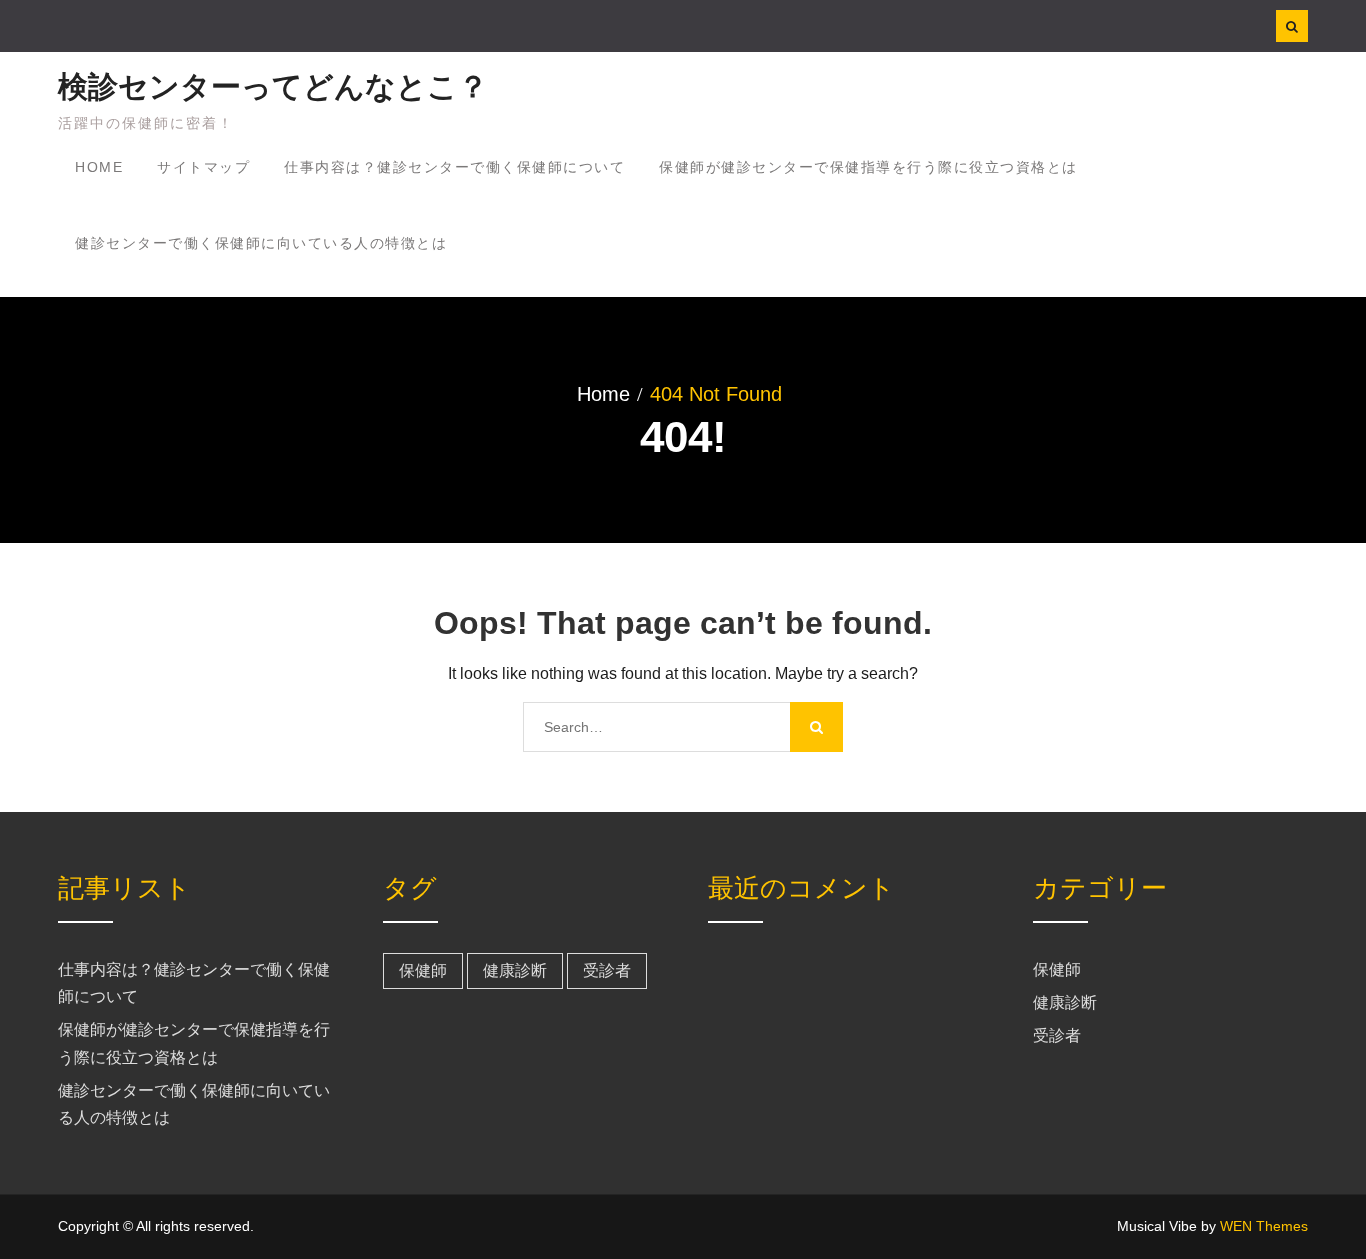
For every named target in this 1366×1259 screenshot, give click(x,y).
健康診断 (515, 970)
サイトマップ (203, 167)
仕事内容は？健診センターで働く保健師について (454, 167)
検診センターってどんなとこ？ (273, 86)
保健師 (423, 970)
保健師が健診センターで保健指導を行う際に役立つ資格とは (868, 167)
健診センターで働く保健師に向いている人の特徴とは (261, 243)
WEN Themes (1264, 1226)
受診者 (607, 970)
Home (99, 167)
